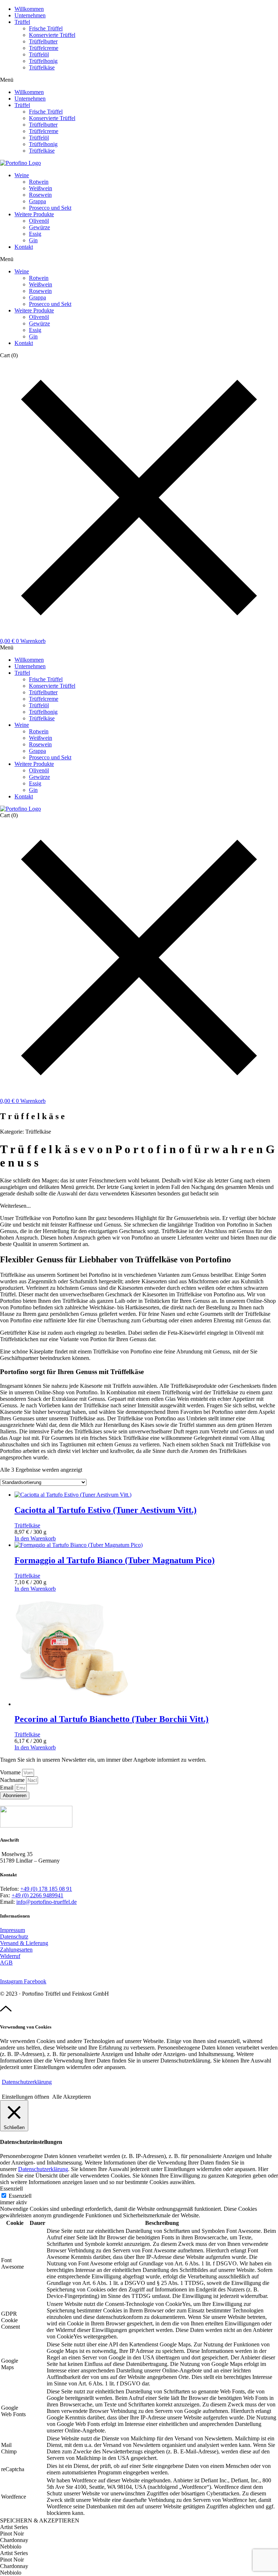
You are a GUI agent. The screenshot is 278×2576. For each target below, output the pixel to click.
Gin (33, 240)
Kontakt (24, 247)
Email (7, 1788)
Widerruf (10, 1956)
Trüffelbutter (43, 41)
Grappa (37, 201)
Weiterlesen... (15, 1206)
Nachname (13, 1780)
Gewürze (39, 227)
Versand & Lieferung (24, 1943)
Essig (35, 234)
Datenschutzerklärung (27, 2082)
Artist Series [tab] (14, 2527)
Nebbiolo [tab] (11, 2547)
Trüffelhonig (43, 61)
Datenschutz (14, 1937)
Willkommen (29, 9)
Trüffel (22, 22)
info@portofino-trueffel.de (47, 1902)
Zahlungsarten (16, 1950)
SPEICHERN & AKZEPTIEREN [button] (40, 2520)
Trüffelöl (39, 54)
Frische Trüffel (46, 28)
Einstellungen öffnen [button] (26, 2097)
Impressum (12, 1930)
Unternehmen (30, 15)
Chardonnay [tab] (14, 2540)
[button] (139, 80)
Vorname (11, 1772)
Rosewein (40, 195)
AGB (6, 1963)
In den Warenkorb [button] (35, 1538)
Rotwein (39, 182)
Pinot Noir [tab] (12, 2534)
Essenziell (20, 2196)
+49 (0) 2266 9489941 (37, 1895)
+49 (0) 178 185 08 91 (46, 1889)
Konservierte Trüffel (52, 35)
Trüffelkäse (42, 67)
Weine (22, 175)
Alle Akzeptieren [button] (71, 2097)
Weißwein (41, 188)
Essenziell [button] (11, 2189)
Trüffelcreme (44, 48)
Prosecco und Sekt (50, 208)
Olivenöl (39, 221)
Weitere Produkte (34, 214)
